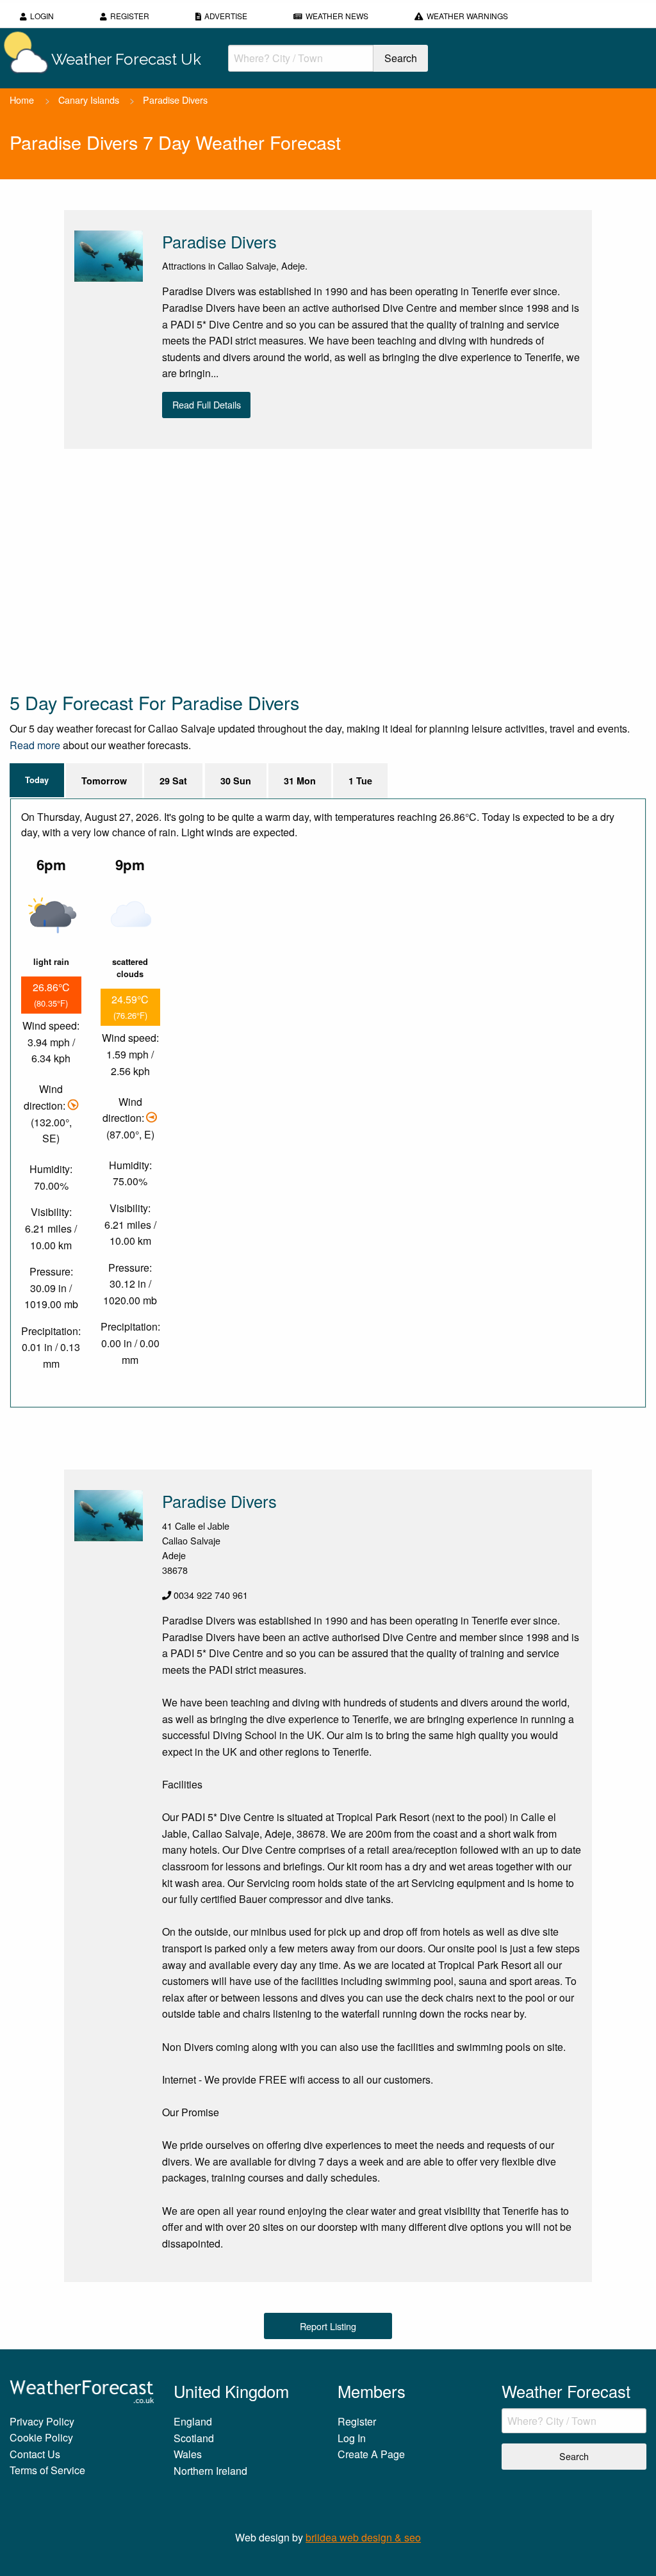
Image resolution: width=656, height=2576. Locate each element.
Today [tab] (37, 780)
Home (22, 100)
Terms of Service (47, 2470)
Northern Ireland (210, 2471)
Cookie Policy (41, 2437)
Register (130, 16)
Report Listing (328, 2326)
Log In (352, 2438)
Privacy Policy (42, 2421)
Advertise (226, 16)
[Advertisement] (328, 569)
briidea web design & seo (363, 2537)
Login (42, 16)
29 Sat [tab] (173, 781)
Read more (35, 745)
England (193, 2421)
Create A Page (371, 2454)
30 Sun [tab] (236, 781)
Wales (188, 2454)
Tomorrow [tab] (104, 781)
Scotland (194, 2438)
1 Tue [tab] (360, 781)
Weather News (337, 16)
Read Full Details (207, 404)
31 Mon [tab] (300, 781)
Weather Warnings (467, 16)
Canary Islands (89, 100)
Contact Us (35, 2454)
